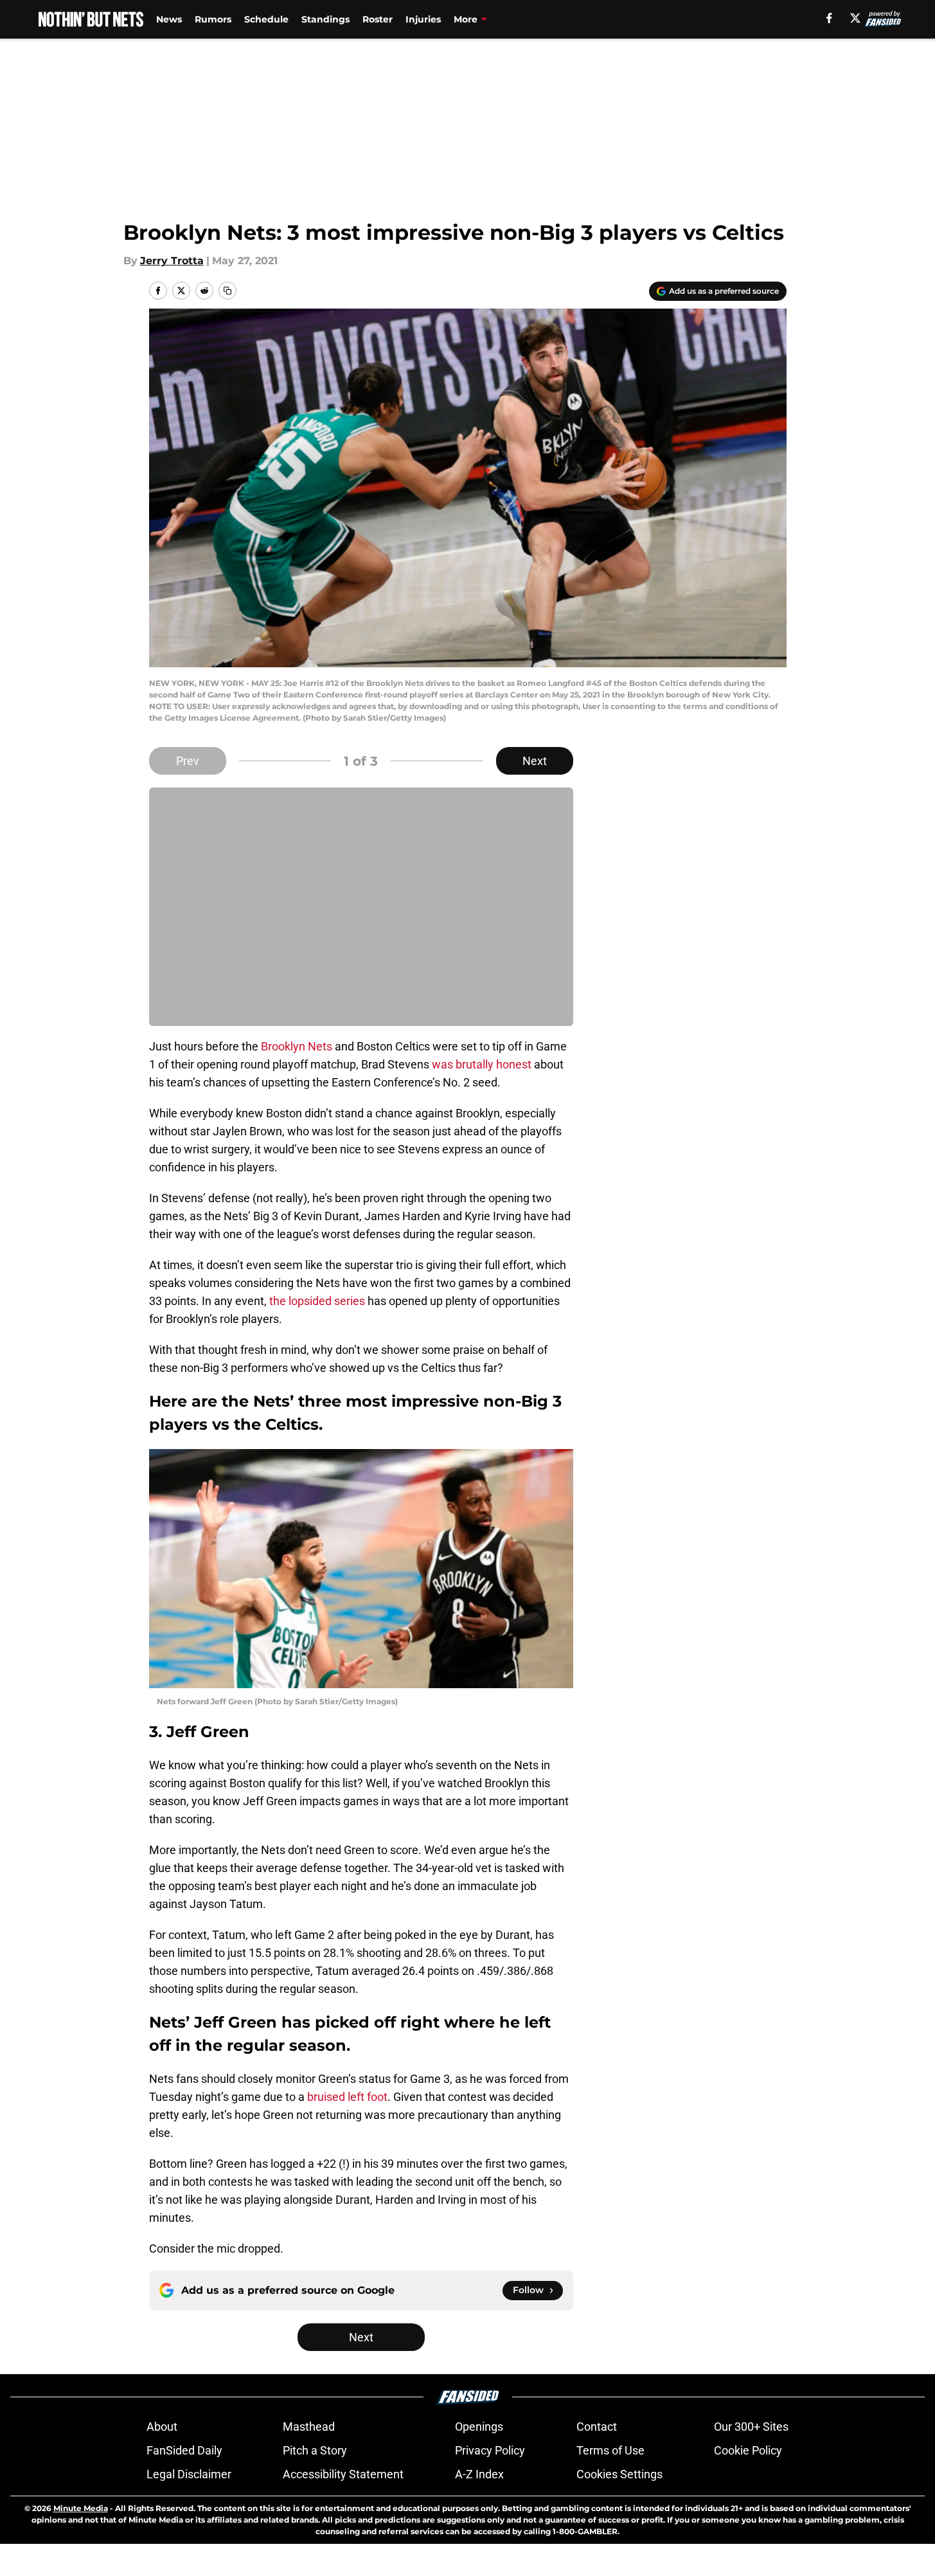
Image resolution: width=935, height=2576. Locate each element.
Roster (378, 19)
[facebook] (829, 18)
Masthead (309, 2427)
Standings (325, 19)
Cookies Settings (619, 2474)
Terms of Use (610, 2450)
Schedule (266, 19)
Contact (597, 2427)
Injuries (423, 19)
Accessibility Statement (343, 2474)
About (162, 2427)
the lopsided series (317, 1301)
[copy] (227, 291)
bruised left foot (347, 2097)
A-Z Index (479, 2474)
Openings (479, 2427)
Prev (188, 761)
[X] (855, 18)
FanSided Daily (184, 2450)
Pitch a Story (315, 2450)
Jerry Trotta (172, 261)
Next (535, 761)
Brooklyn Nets (297, 1046)
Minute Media (81, 2508)
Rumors (213, 19)
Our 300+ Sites (751, 2427)
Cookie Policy (748, 2450)
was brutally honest (482, 1064)
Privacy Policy (490, 2450)
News (169, 19)
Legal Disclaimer (189, 2474)
